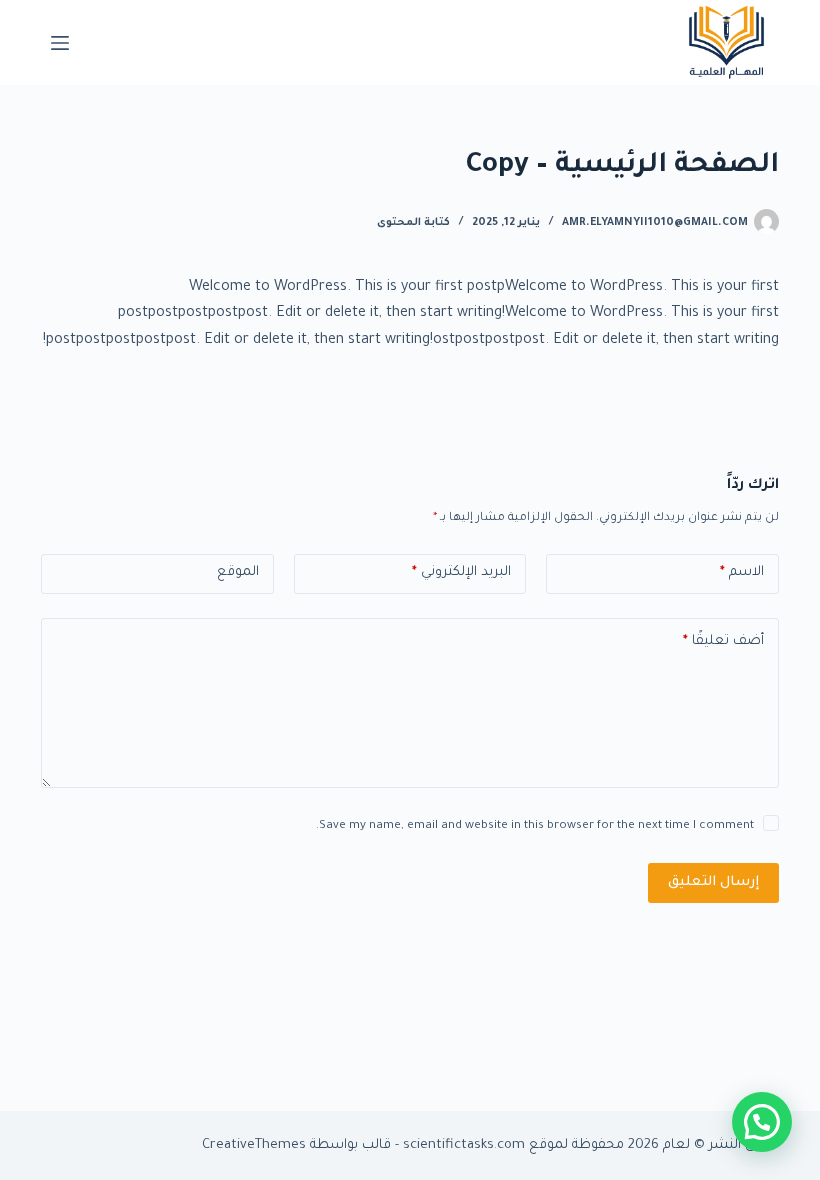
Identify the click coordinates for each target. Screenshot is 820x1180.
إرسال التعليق (713, 882)
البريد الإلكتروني (461, 572)
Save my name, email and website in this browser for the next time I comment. (535, 826)
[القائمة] (60, 43)
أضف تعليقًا (723, 641)
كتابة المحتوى (413, 223)
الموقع (238, 572)
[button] (762, 1122)
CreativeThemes (254, 1145)
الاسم (742, 572)
